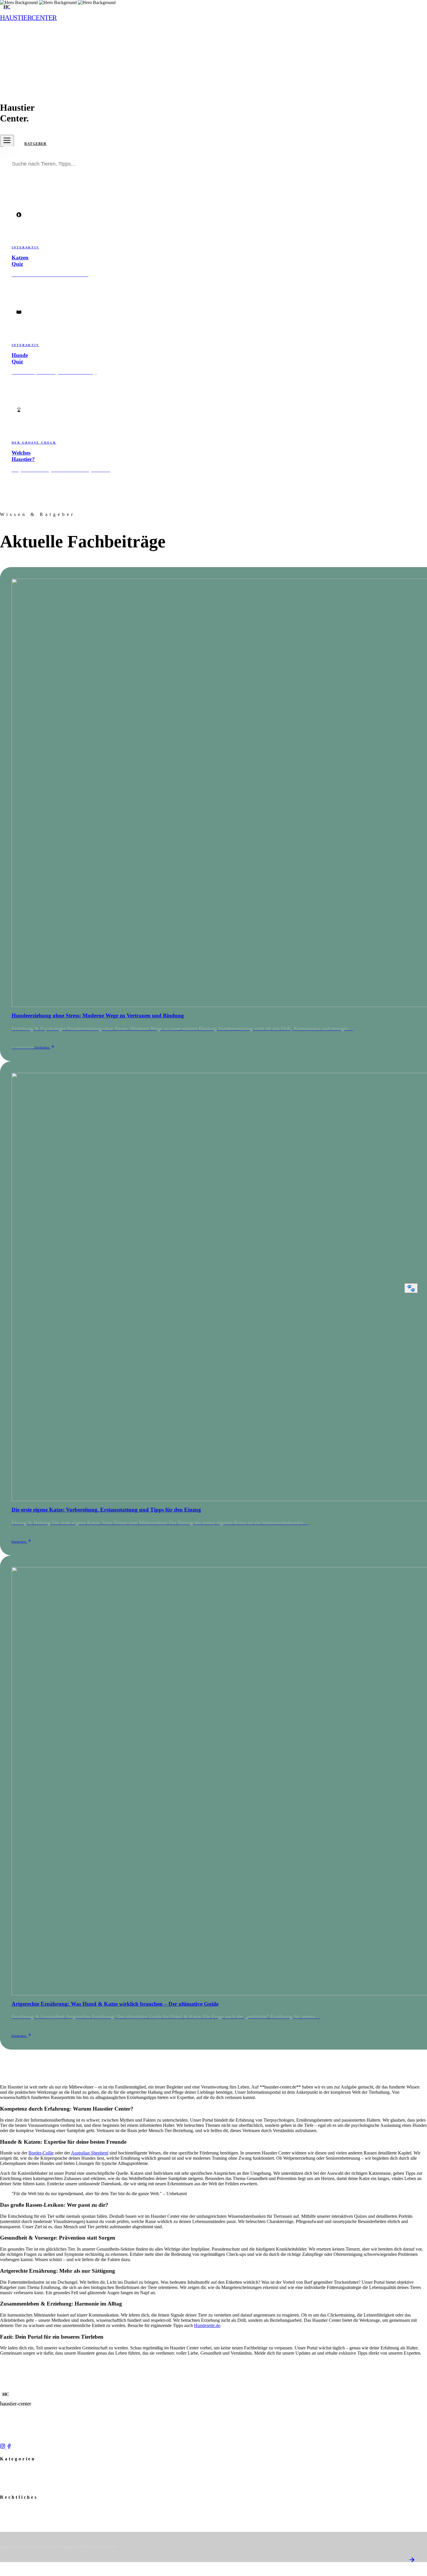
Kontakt (7, 2525)
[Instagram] (3, 2447)
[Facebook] (9, 2447)
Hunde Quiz (10, 2470)
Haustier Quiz (11, 2481)
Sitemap (7, 2519)
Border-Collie (41, 2153)
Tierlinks (7, 2486)
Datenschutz (10, 2514)
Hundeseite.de (207, 2325)
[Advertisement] (214, 49)
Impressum (9, 2509)
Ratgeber (36, 144)
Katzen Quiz (10, 2476)
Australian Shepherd (90, 2153)
